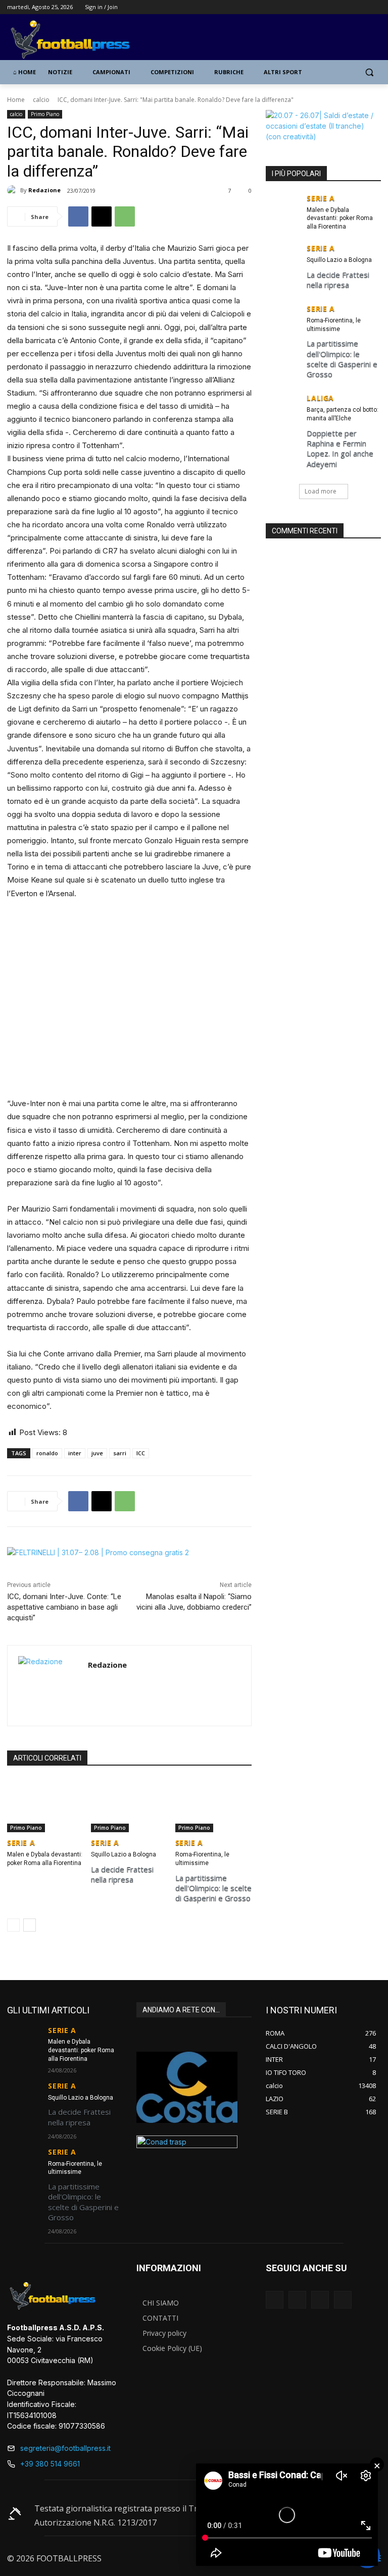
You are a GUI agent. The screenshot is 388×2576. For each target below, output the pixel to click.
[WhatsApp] (125, 216)
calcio (41, 100)
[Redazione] (14, 190)
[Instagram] (347, 7)
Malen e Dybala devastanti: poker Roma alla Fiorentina (340, 218)
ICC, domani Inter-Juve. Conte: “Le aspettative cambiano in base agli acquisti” (64, 1607)
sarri (120, 1453)
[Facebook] (333, 7)
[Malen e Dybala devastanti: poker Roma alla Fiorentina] (45, 1805)
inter (75, 1453)
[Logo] (76, 40)
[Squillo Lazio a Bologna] (129, 1805)
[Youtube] (375, 7)
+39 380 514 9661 (50, 2464)
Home (16, 100)
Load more (321, 491)
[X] (361, 7)
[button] (369, 72)
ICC (141, 1453)
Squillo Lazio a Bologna (124, 1854)
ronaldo (47, 1453)
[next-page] (30, 1925)
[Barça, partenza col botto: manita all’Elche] (283, 406)
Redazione (44, 190)
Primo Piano (45, 114)
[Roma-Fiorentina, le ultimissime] (213, 1805)
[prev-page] (13, 1925)
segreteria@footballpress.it (65, 2448)
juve (97, 1453)
